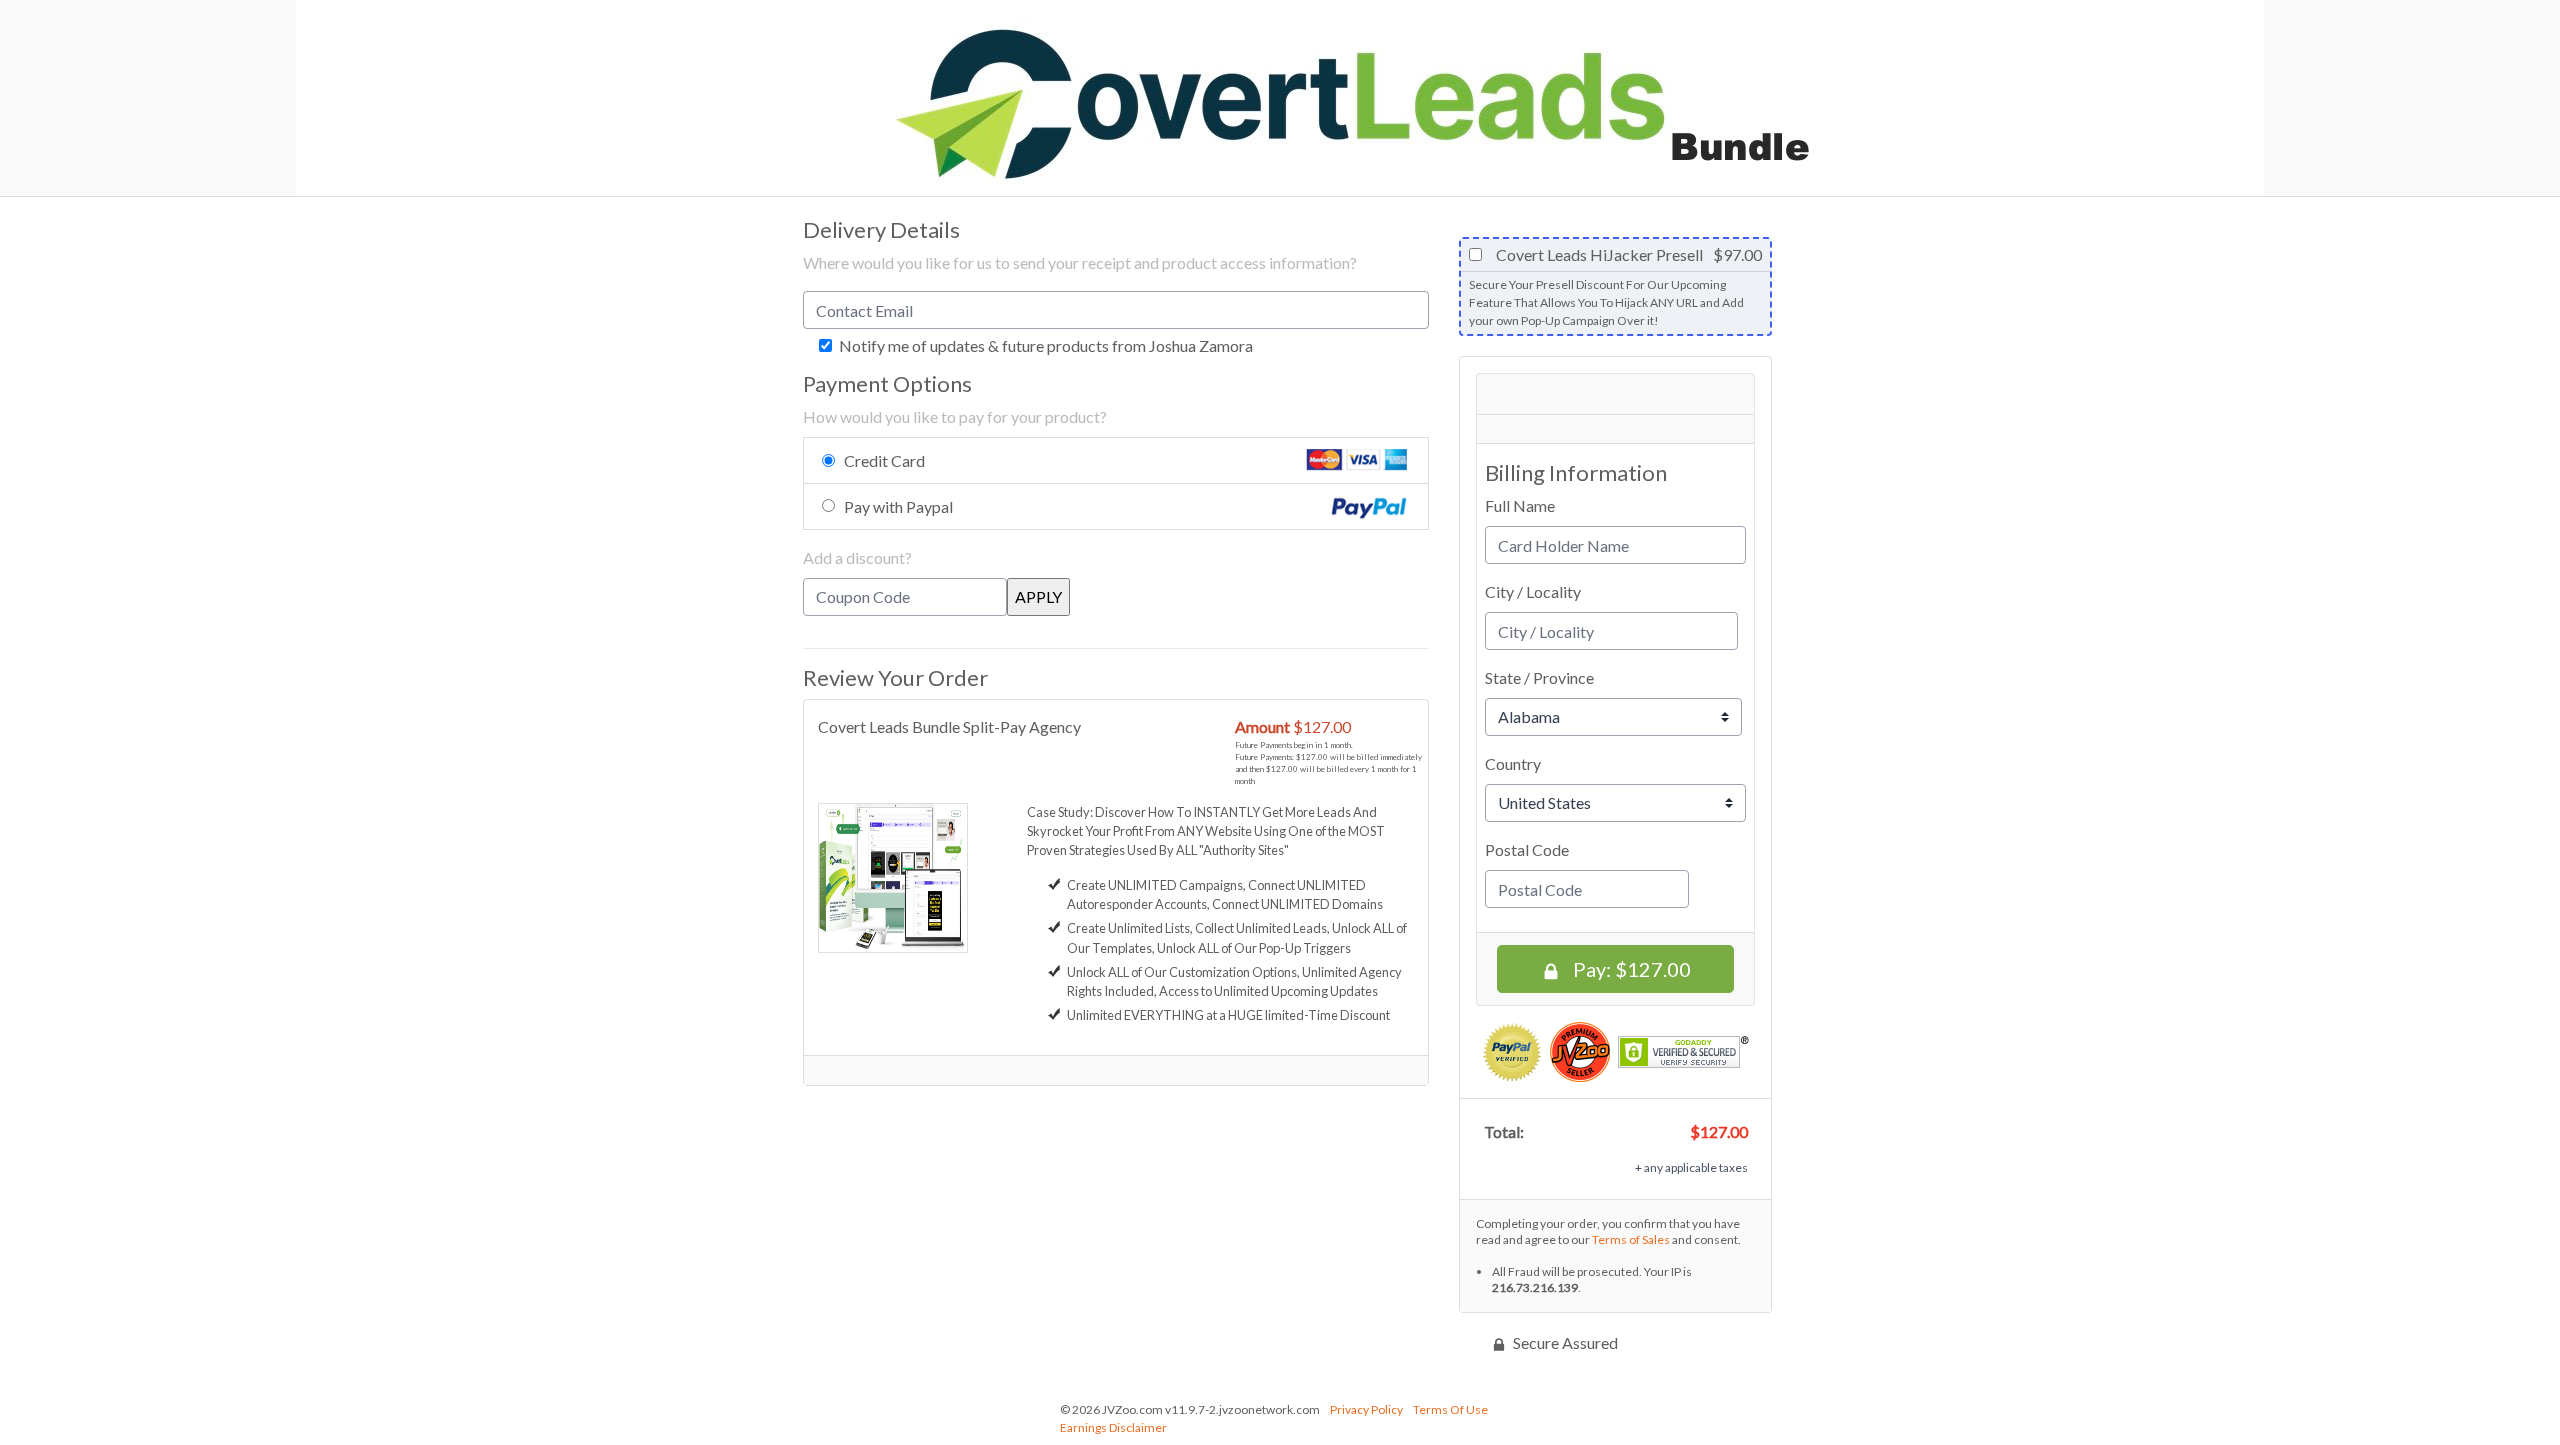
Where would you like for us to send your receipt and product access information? (1080, 262)
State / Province (1539, 677)
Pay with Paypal (898, 506)
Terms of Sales (1631, 1239)
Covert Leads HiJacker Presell (1598, 255)
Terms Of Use (1450, 1409)
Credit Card (884, 460)
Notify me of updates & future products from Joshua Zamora (1044, 346)
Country (1513, 763)
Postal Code (1527, 849)
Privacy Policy (1366, 1409)
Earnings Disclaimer (1113, 1427)
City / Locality (1533, 591)
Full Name (1520, 505)
